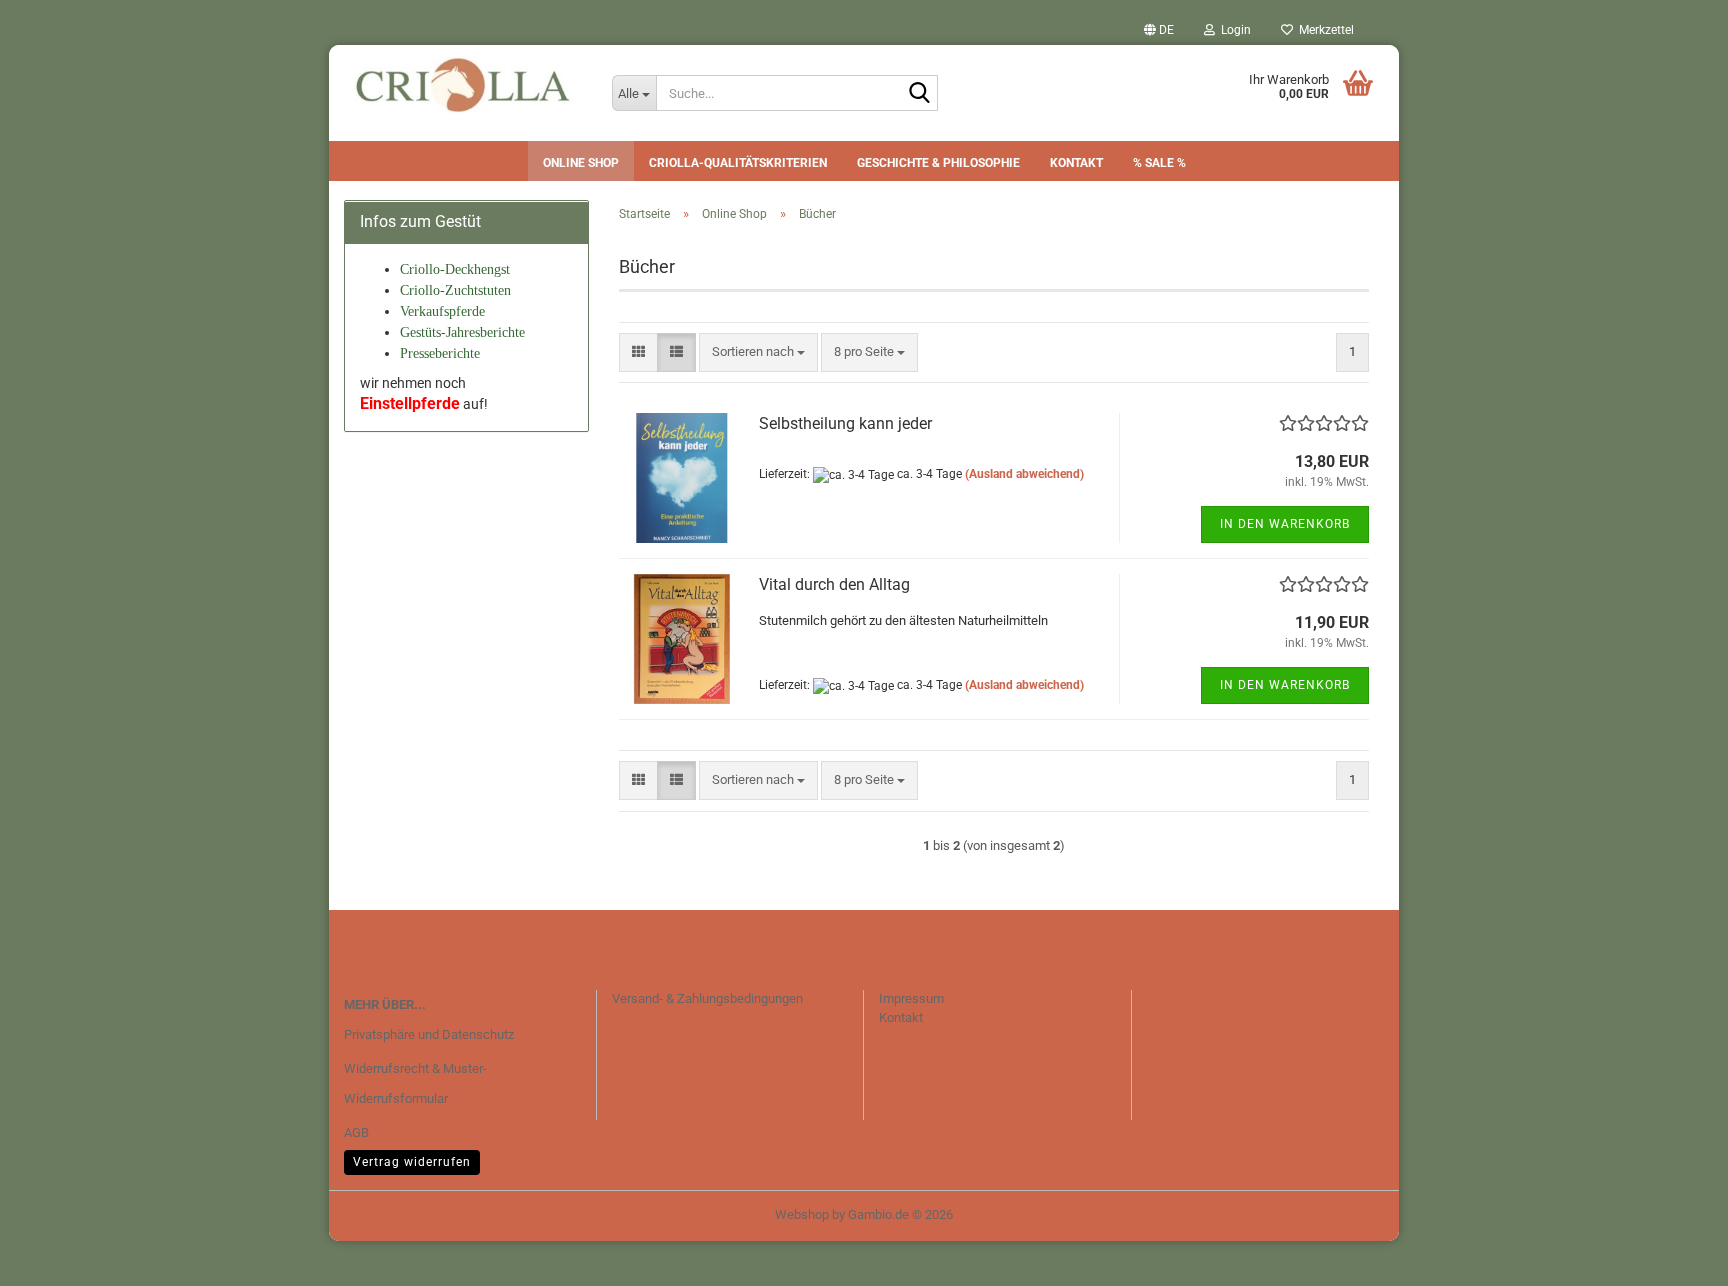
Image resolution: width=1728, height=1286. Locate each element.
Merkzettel (1323, 30)
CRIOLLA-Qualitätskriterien (738, 163)
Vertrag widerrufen (412, 1162)
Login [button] (1233, 30)
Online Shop (581, 163)
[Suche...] (919, 94)
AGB (356, 1132)
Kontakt (1076, 163)
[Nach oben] (1673, 1256)
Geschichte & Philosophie (938, 163)
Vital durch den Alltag (834, 584)
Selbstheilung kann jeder (845, 423)
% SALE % (1159, 163)
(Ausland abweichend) (1024, 474)
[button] (1159, 30)
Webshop (802, 1214)
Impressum (911, 998)
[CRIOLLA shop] (463, 85)
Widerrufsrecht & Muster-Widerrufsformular (415, 1083)
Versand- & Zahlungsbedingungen (707, 998)
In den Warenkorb (1285, 524)
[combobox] (758, 352)
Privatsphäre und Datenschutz (429, 1034)
